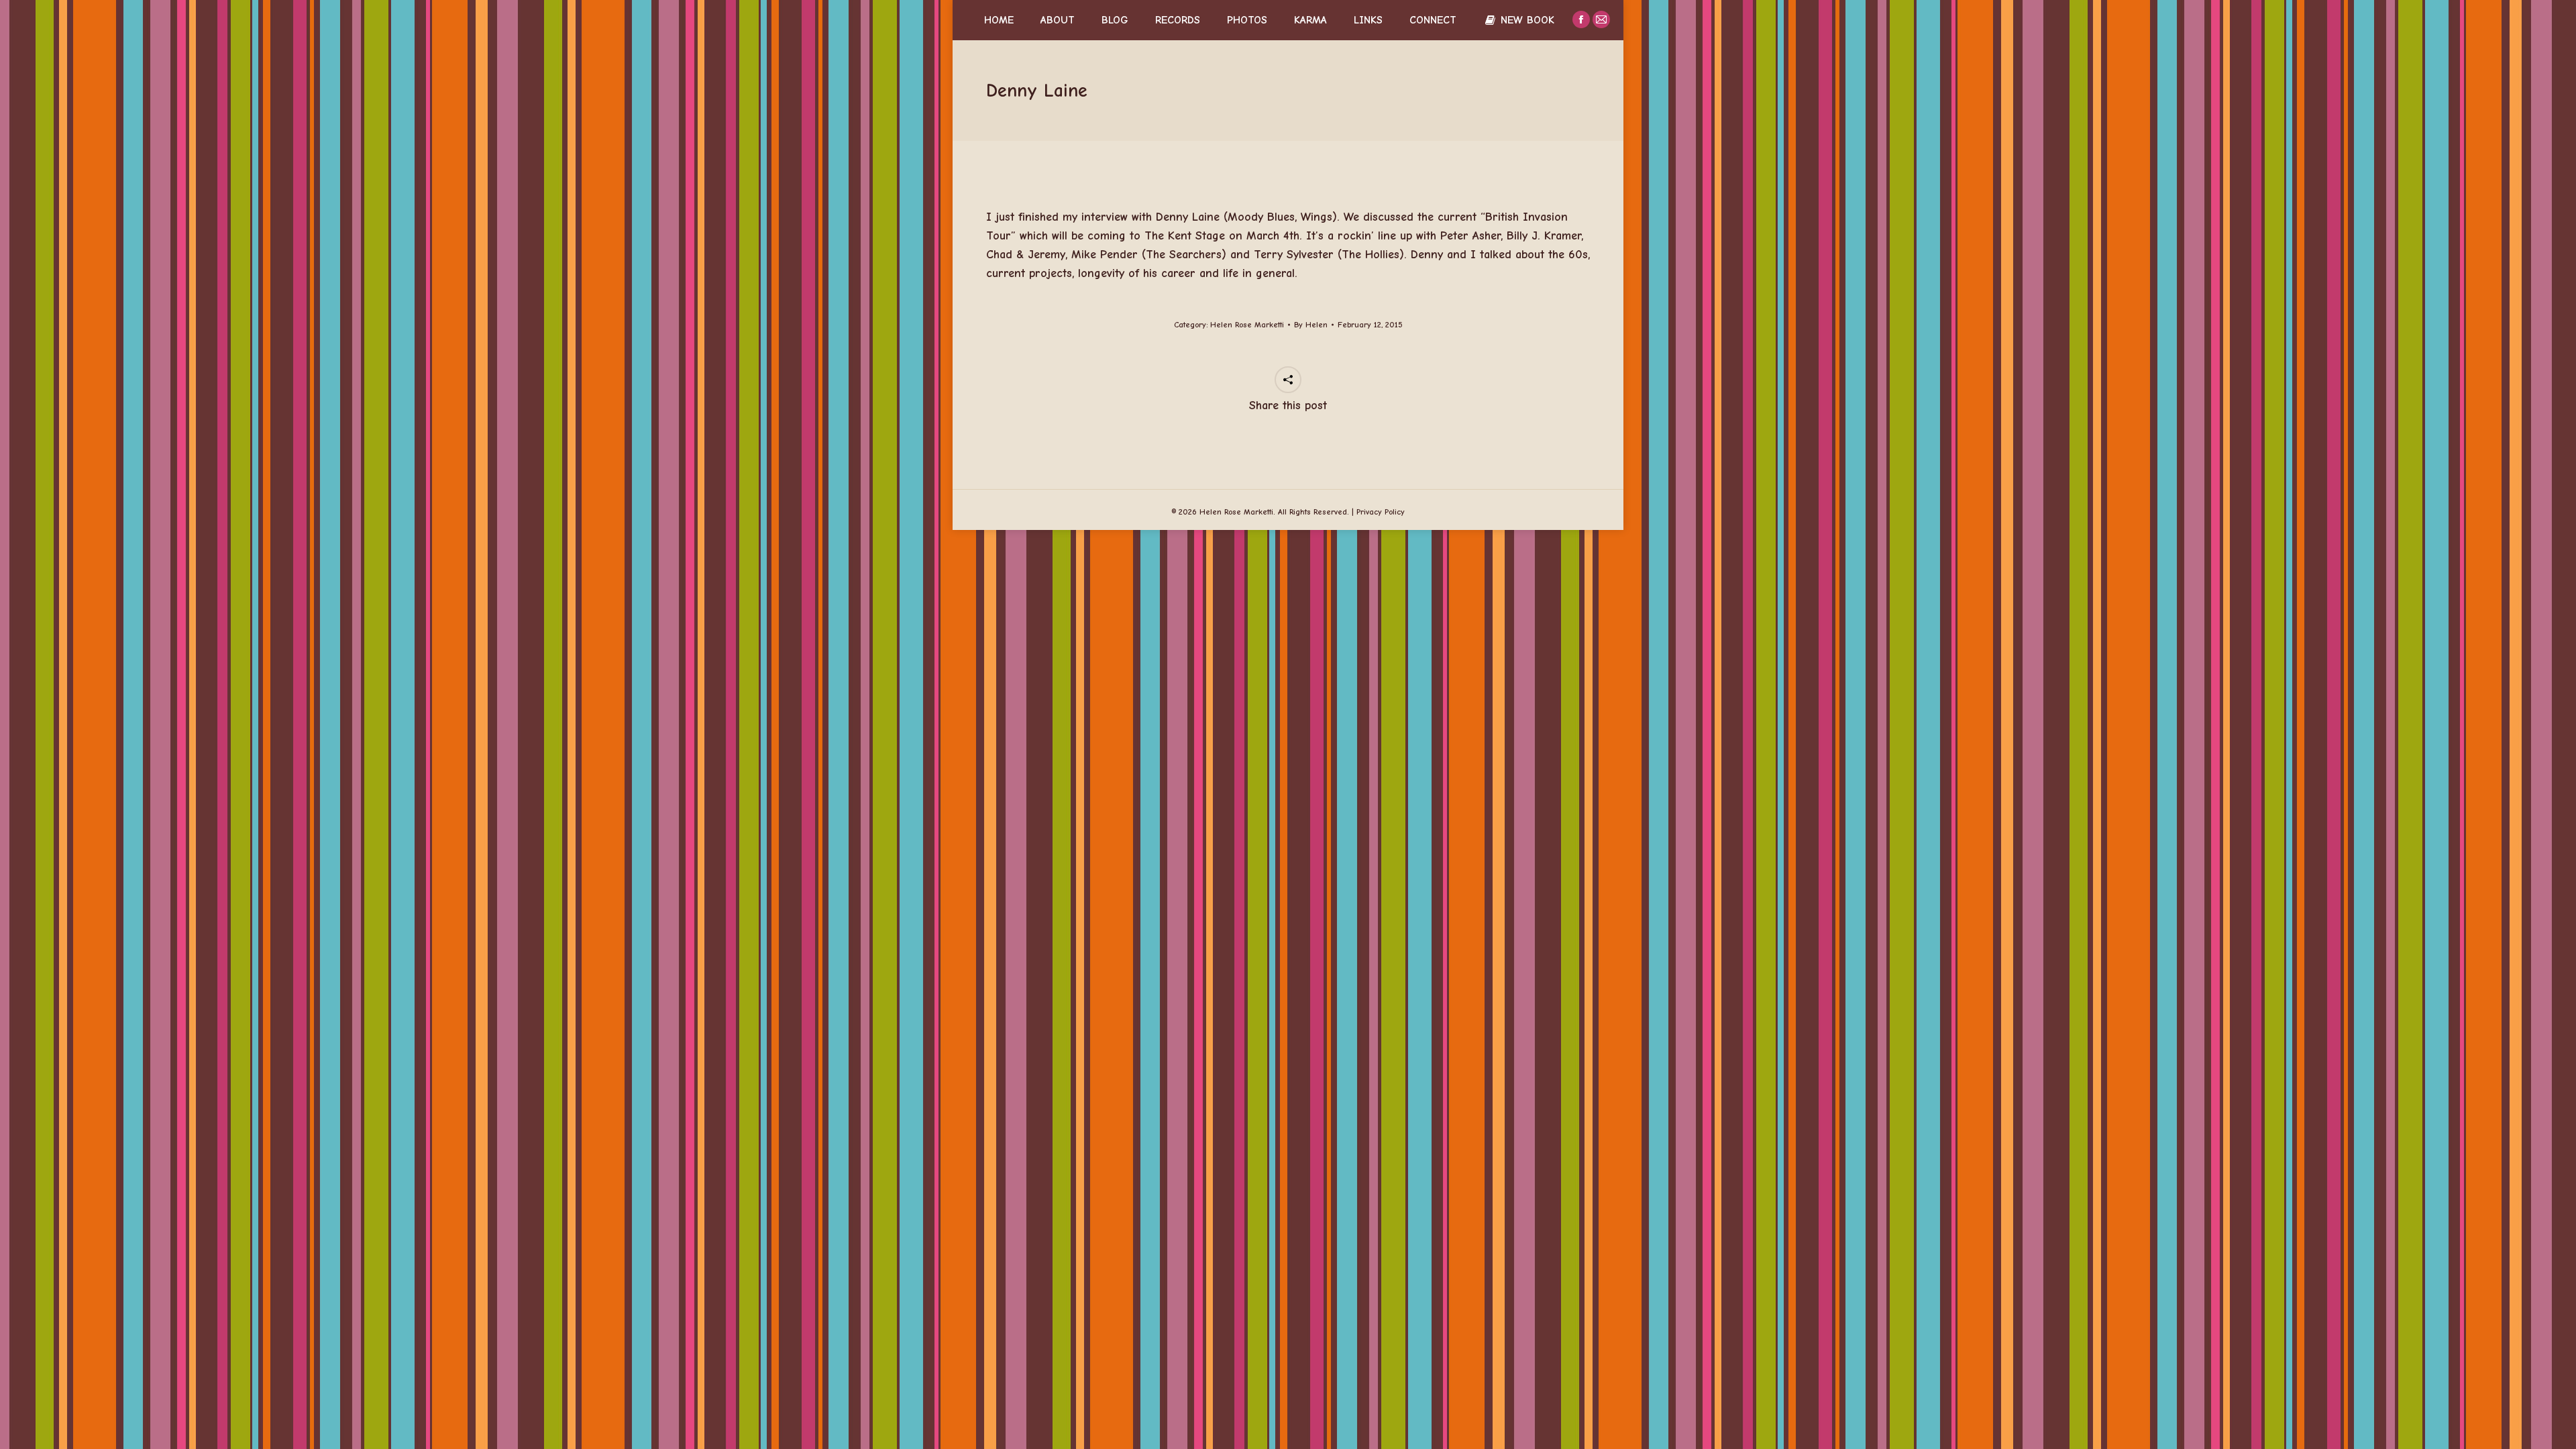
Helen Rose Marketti (1247, 325)
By (1311, 325)
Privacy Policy (1381, 512)
